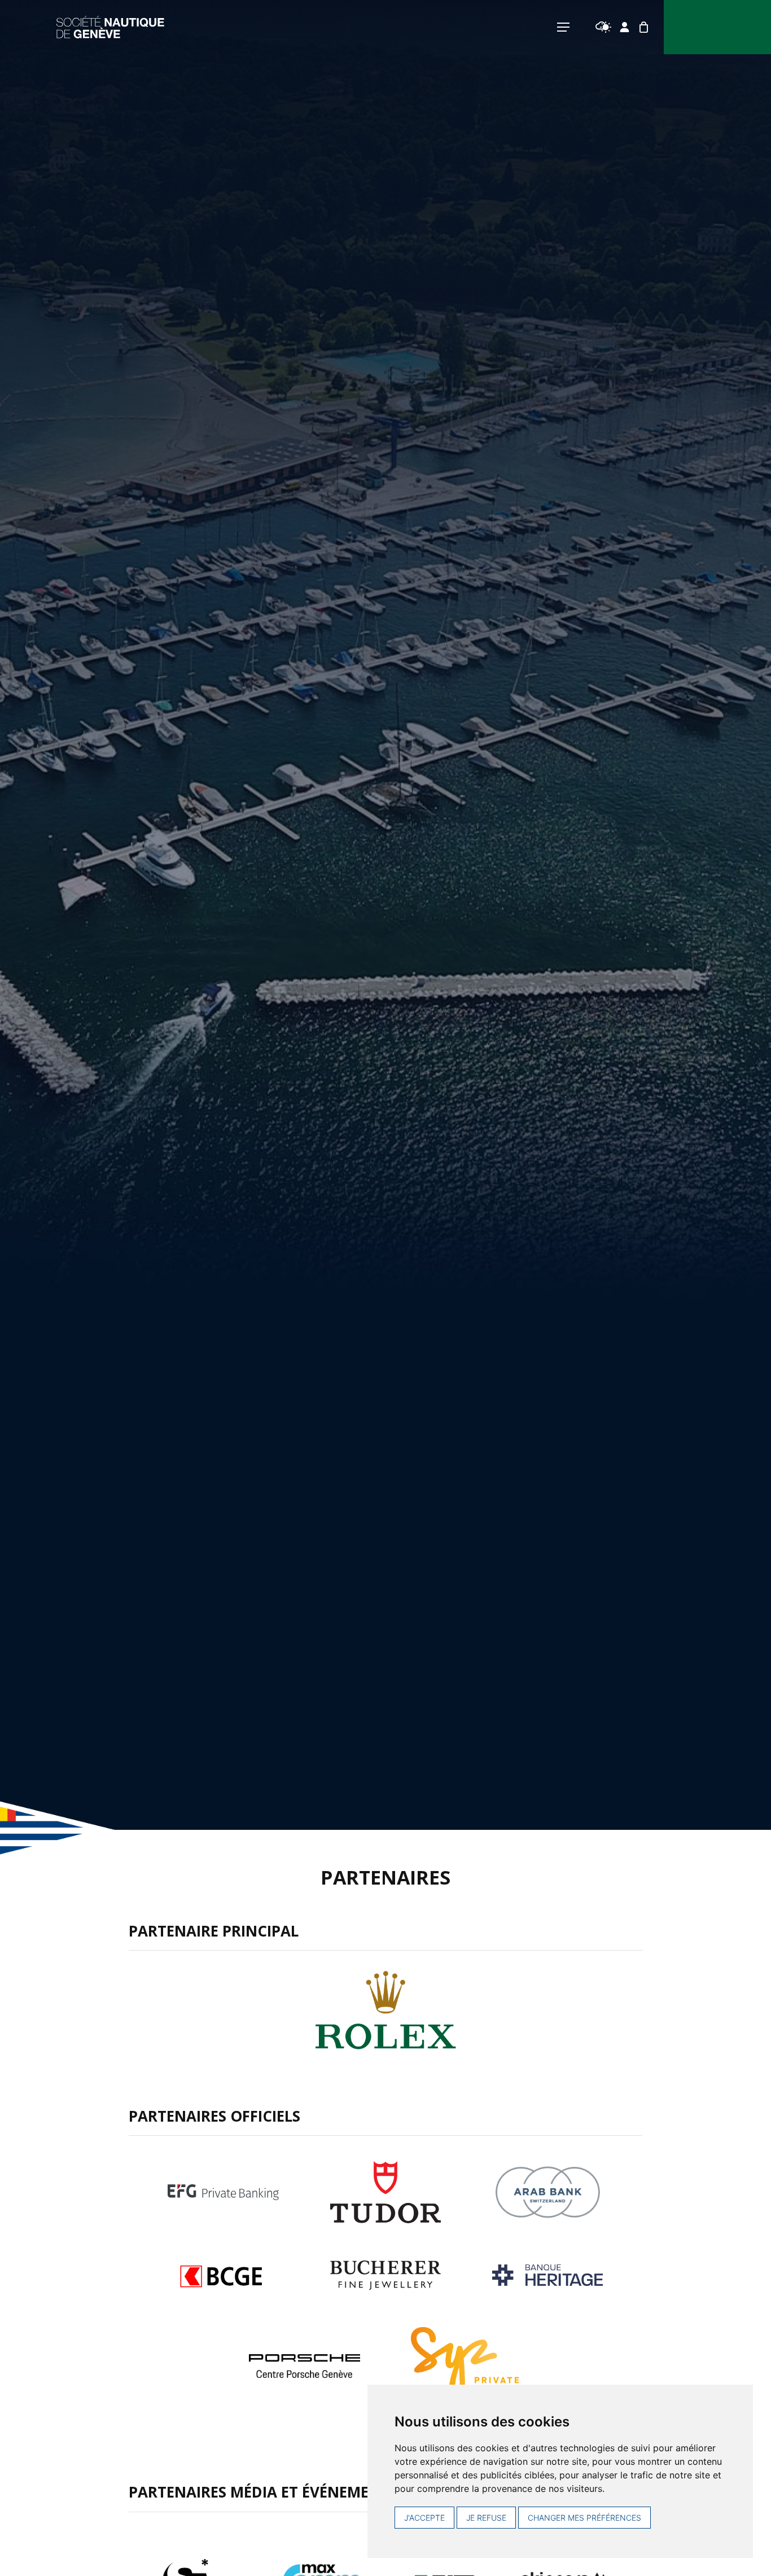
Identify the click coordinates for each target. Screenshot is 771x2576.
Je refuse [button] (486, 2518)
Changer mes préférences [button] (584, 2518)
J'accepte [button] (424, 2518)
